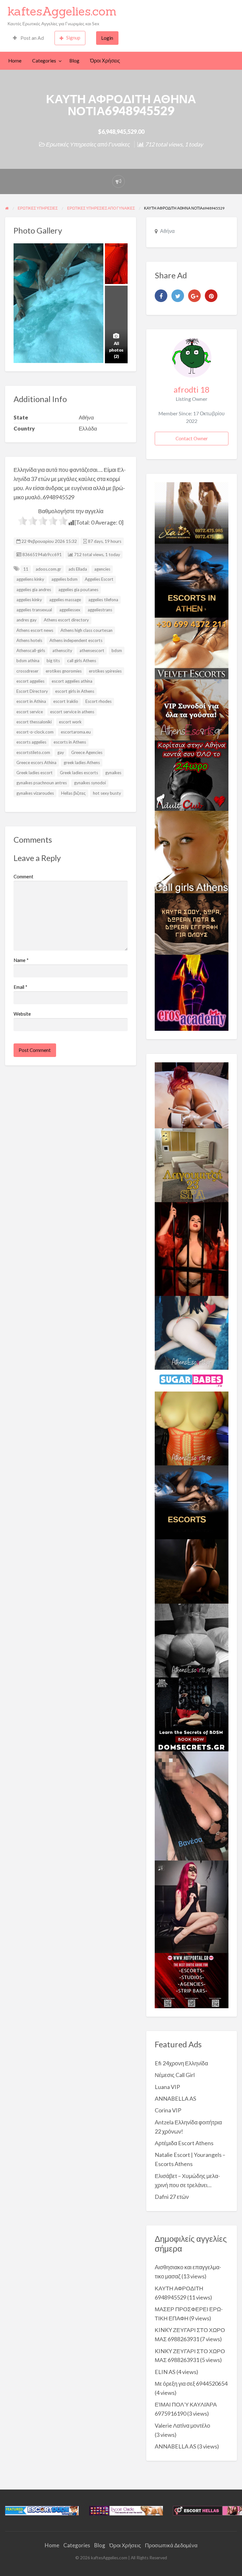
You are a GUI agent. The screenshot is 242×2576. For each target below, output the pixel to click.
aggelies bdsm (64, 579)
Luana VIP (167, 2087)
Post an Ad (32, 38)
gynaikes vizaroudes (35, 793)
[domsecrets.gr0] (192, 1714)
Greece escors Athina (36, 763)
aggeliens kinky (30, 579)
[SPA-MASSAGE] (192, 1165)
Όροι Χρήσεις (105, 61)
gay (61, 752)
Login (107, 38)
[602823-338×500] (192, 1805)
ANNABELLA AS (176, 2098)
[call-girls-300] (192, 851)
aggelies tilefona (103, 600)
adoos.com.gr (48, 569)
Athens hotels (29, 640)
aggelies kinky (29, 600)
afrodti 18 (192, 389)
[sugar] (192, 1380)
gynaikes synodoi (90, 783)
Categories (44, 61)
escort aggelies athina (72, 681)
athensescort (92, 650)
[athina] (192, 1571)
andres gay (26, 620)
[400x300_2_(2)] (192, 1980)
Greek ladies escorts (79, 773)
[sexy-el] (192, 1095)
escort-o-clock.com (35, 732)
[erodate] (192, 923)
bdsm (117, 650)
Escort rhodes (98, 701)
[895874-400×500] (192, 1906)
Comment (23, 876)
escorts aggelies (31, 742)
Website (22, 1014)
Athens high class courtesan (86, 630)
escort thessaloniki (34, 722)
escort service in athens (72, 712)
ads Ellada (78, 569)
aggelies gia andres (34, 590)
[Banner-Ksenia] (192, 1332)
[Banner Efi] (192, 1640)
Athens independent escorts (76, 640)
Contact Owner (192, 438)
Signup (73, 38)
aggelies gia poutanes (78, 590)
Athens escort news (35, 630)
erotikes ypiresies (105, 671)
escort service (30, 712)
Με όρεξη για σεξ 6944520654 (191, 2383)
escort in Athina (31, 701)
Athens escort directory (66, 620)
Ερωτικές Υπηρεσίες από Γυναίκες (88, 144)
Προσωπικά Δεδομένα (171, 2545)
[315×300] (192, 775)
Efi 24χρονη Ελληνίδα (181, 2063)
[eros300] (192, 992)
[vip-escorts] (192, 580)
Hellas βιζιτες (73, 793)
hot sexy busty (107, 793)
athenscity (62, 650)
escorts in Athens (70, 742)
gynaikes (113, 773)
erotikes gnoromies (64, 671)
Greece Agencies (87, 752)
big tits (53, 661)
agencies (102, 569)
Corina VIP (168, 2110)
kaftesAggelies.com (62, 11)
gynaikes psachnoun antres (42, 783)
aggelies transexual (34, 610)
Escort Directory (32, 691)
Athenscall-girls (31, 650)
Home (15, 61)
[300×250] (192, 512)
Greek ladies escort (35, 773)
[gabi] (192, 1248)
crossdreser (27, 671)
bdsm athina (28, 661)
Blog (74, 61)
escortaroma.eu (76, 732)
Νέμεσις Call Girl (175, 2075)
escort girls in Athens (75, 691)
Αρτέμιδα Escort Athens (184, 2143)
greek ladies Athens (82, 763)
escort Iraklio (66, 701)
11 (26, 569)
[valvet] (192, 648)
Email (20, 987)
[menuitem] (28, 38)
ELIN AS (165, 2372)
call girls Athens (82, 661)
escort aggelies (30, 681)
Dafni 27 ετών (172, 2197)
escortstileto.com (33, 752)
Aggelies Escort (99, 579)
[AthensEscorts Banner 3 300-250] (192, 709)
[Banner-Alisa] (192, 1428)
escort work (70, 722)
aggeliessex (70, 610)
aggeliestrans (100, 610)
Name (21, 960)
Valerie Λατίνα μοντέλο (182, 2425)
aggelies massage (65, 600)
